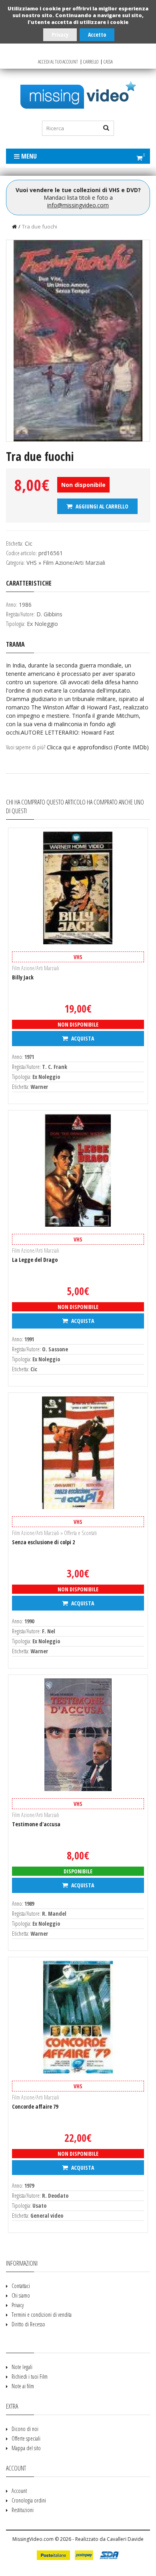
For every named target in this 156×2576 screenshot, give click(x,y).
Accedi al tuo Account (58, 62)
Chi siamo (21, 2295)
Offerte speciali (26, 2438)
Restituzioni (23, 2510)
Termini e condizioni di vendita (42, 2315)
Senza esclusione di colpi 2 (43, 1542)
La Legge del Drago (35, 1260)
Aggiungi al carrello (101, 506)
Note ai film (23, 2386)
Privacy (60, 35)
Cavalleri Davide (125, 2539)
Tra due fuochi (40, 226)
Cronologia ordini (29, 2500)
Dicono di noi (25, 2429)
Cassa (108, 62)
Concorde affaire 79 (35, 2106)
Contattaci (21, 2286)
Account (19, 2491)
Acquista (82, 1038)
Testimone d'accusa (36, 1824)
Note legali (22, 2367)
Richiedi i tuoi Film (30, 2376)
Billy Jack (23, 977)
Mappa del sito (26, 2448)
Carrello (91, 62)
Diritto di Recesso (28, 2324)
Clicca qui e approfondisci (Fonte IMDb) (98, 747)
